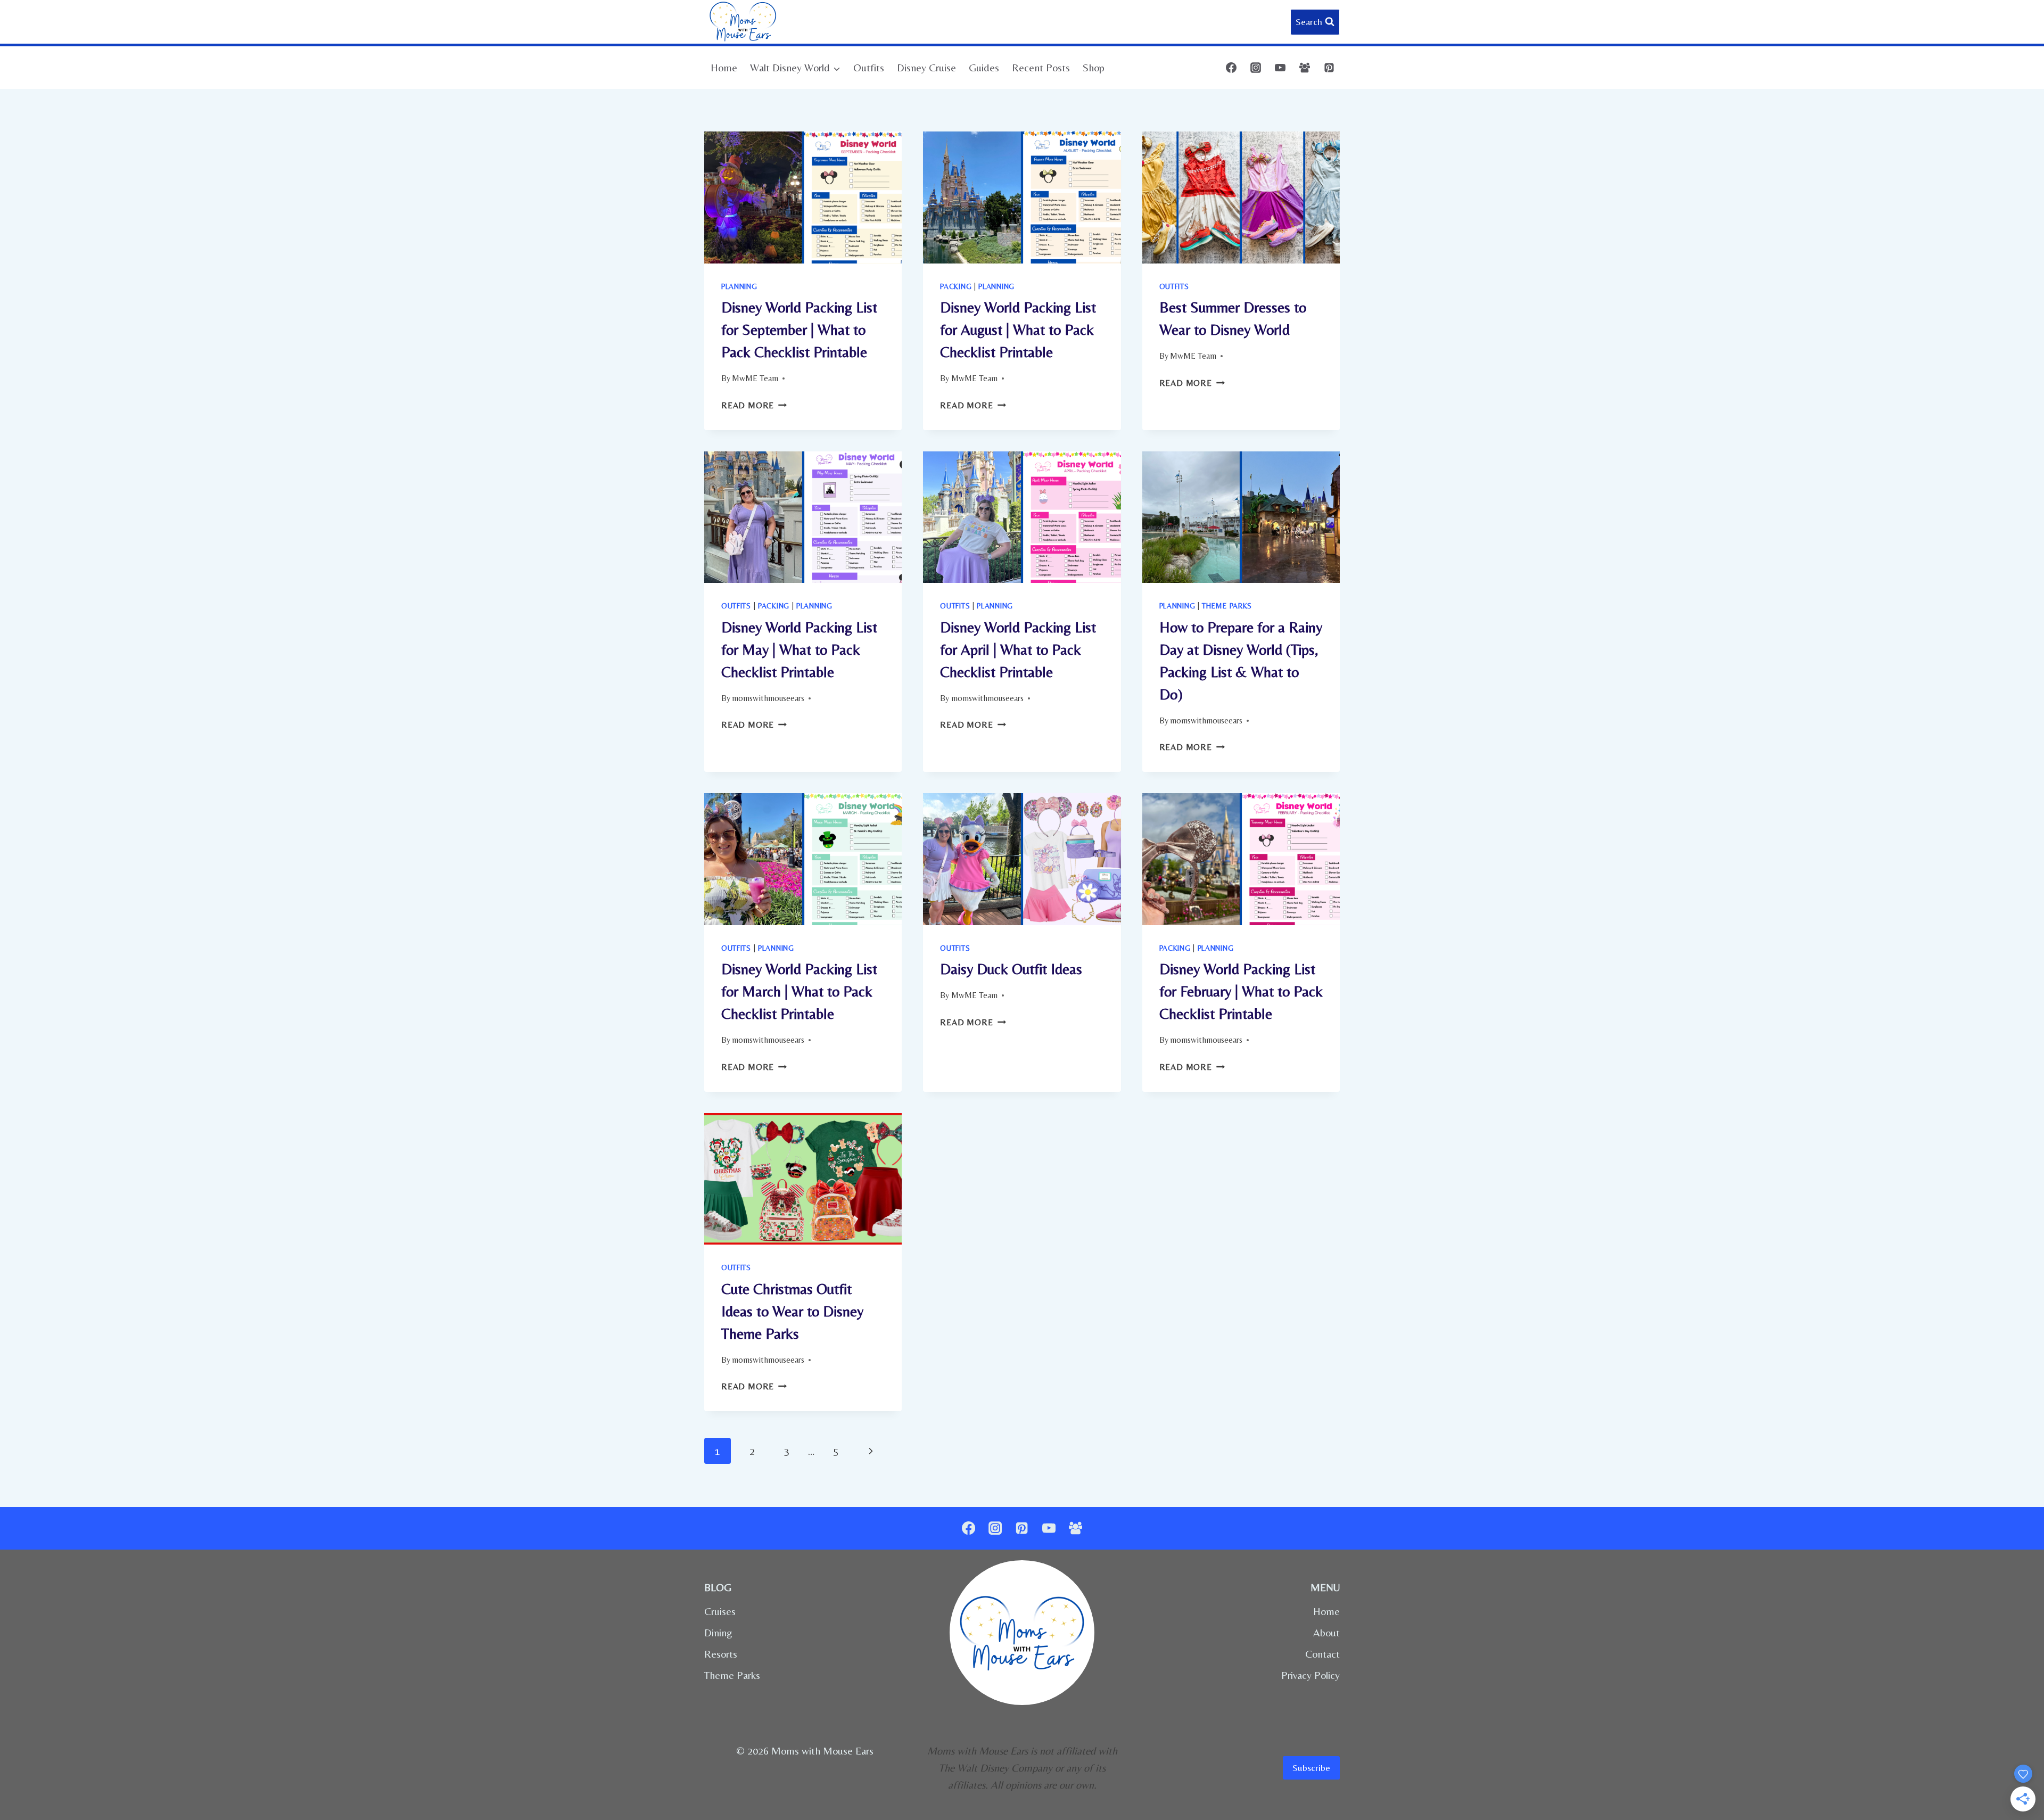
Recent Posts (1041, 67)
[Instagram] (1256, 68)
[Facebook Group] (1305, 68)
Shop (1094, 67)
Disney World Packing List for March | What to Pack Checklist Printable (799, 991)
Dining (718, 1632)
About (1326, 1632)
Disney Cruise (926, 67)
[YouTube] (1280, 68)
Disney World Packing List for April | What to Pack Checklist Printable (1018, 649)
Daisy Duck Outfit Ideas (1011, 969)
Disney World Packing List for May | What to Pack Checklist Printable (799, 649)
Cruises (720, 1611)
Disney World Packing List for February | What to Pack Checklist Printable (1241, 991)
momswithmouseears (768, 698)
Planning (739, 286)
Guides (984, 67)
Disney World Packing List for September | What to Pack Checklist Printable (799, 330)
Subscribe (1311, 1768)
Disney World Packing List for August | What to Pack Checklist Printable (1018, 330)
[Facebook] (1231, 68)
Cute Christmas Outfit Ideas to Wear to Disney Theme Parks (792, 1311)
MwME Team (755, 378)
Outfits (869, 67)
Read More (754, 405)
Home (724, 67)
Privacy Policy (1311, 1675)
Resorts (721, 1654)
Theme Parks (1227, 606)
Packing (956, 286)
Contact (1322, 1654)
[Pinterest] (1329, 68)
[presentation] (803, 197)
